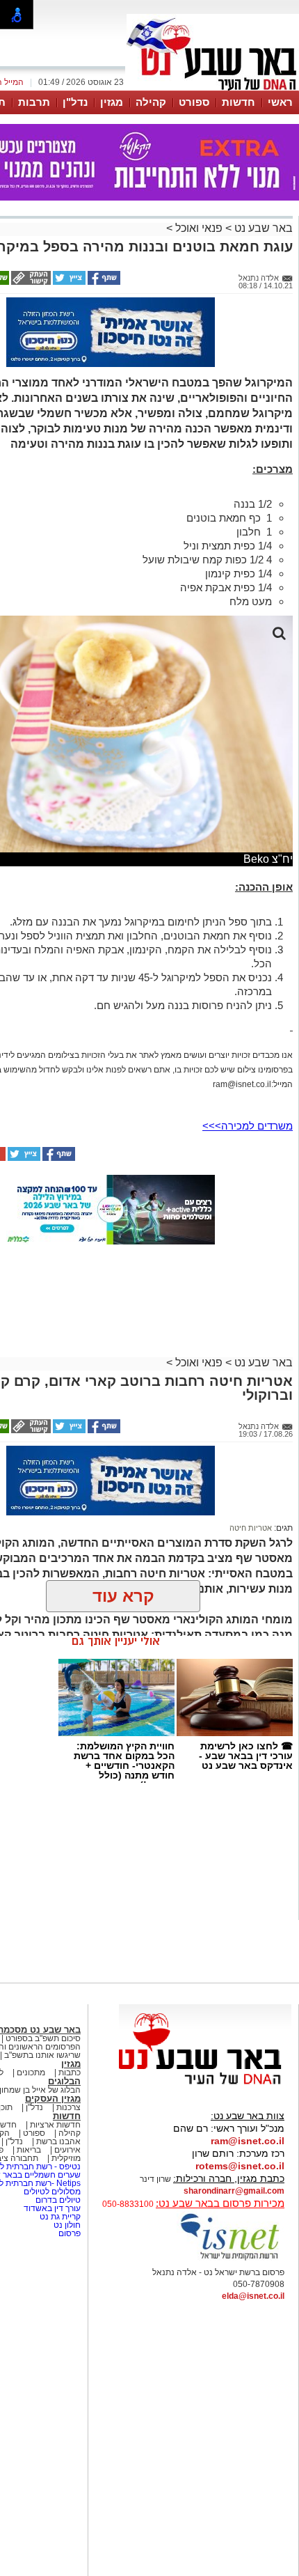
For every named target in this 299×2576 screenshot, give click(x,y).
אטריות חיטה (251, 1528)
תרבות (34, 102)
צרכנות (68, 2107)
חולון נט (66, 2225)
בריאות (29, 2150)
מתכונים (31, 2072)
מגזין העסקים (53, 2099)
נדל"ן (75, 102)
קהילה (151, 102)
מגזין (112, 102)
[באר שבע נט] (205, 2085)
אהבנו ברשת (58, 2141)
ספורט (194, 102)
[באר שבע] (213, 89)
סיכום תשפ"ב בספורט (43, 2038)
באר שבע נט (262, 228)
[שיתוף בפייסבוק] (103, 282)
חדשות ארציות (55, 2125)
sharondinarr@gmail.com (234, 2191)
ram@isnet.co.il (248, 2141)
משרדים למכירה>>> (248, 1126)
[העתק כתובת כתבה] (30, 282)
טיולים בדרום (57, 2200)
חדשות (239, 102)
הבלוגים (64, 2081)
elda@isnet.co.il (253, 2296)
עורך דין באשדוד (52, 2208)
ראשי (280, 102)
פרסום (68, 2233)
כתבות (70, 2072)
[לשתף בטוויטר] (68, 282)
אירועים (67, 2150)
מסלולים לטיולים (52, 2192)
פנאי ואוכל (199, 228)
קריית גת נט (60, 2217)
